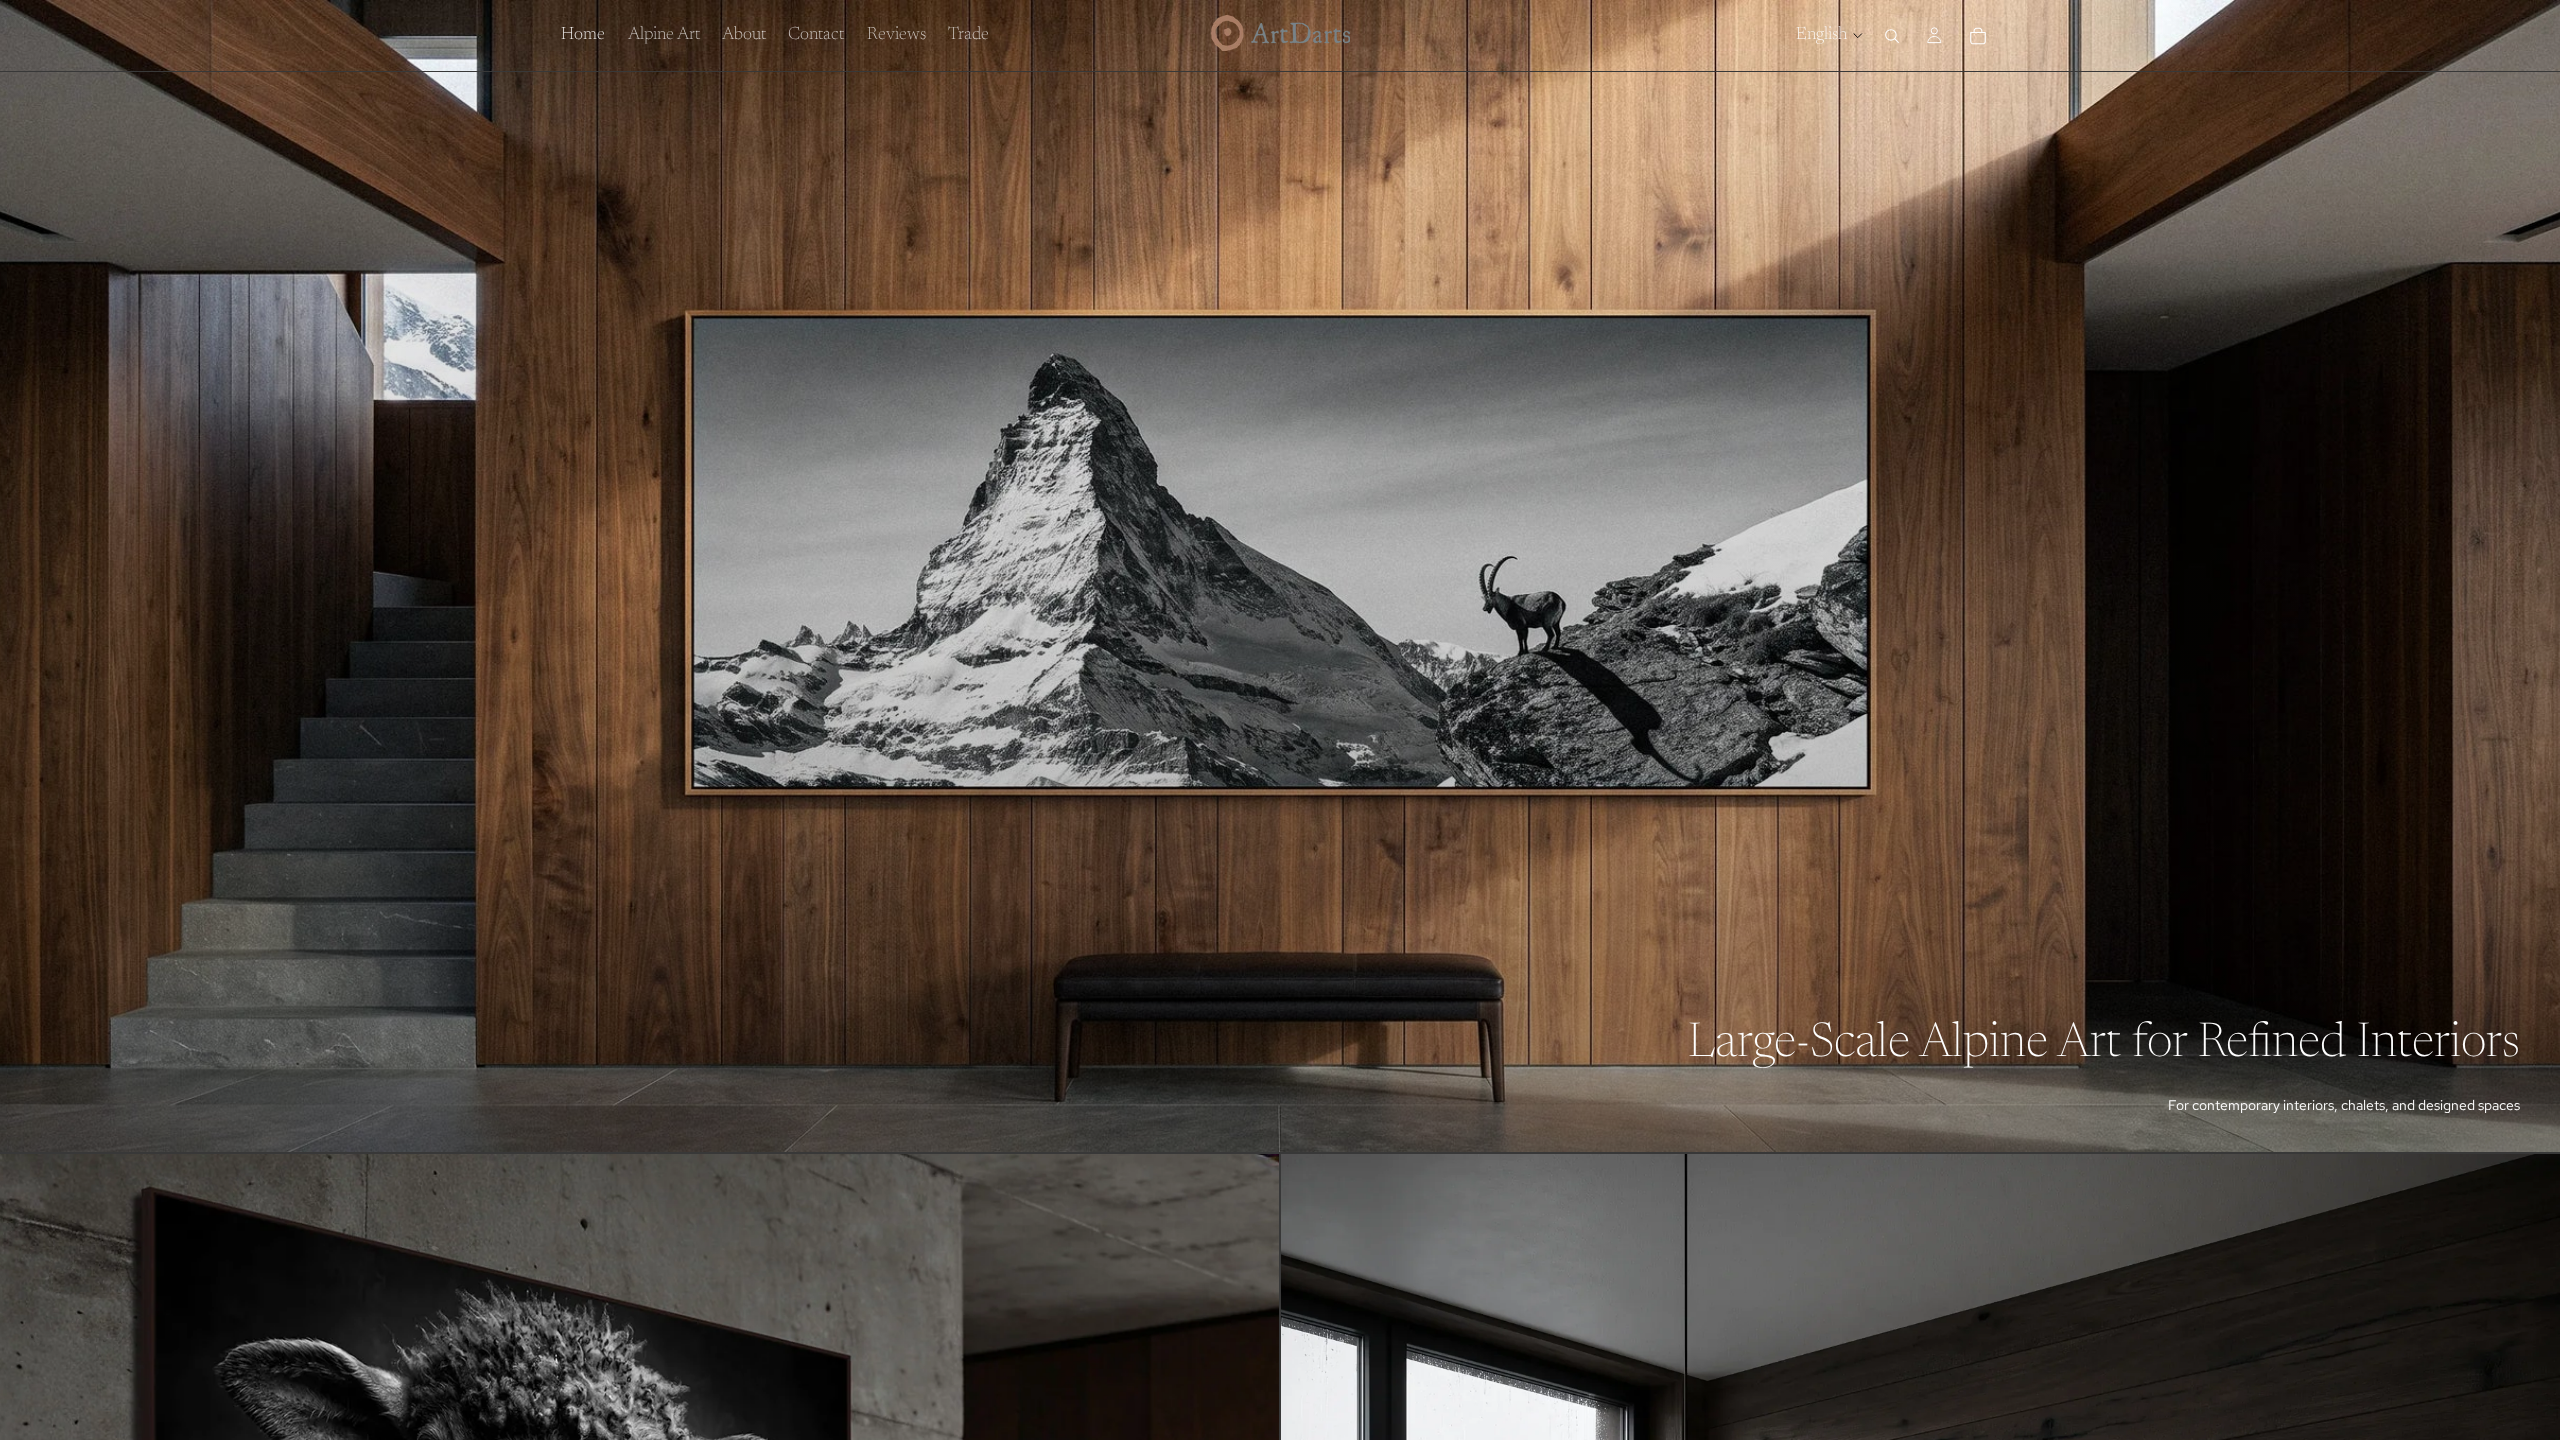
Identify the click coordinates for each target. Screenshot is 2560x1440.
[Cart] (1978, 36)
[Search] (1892, 36)
